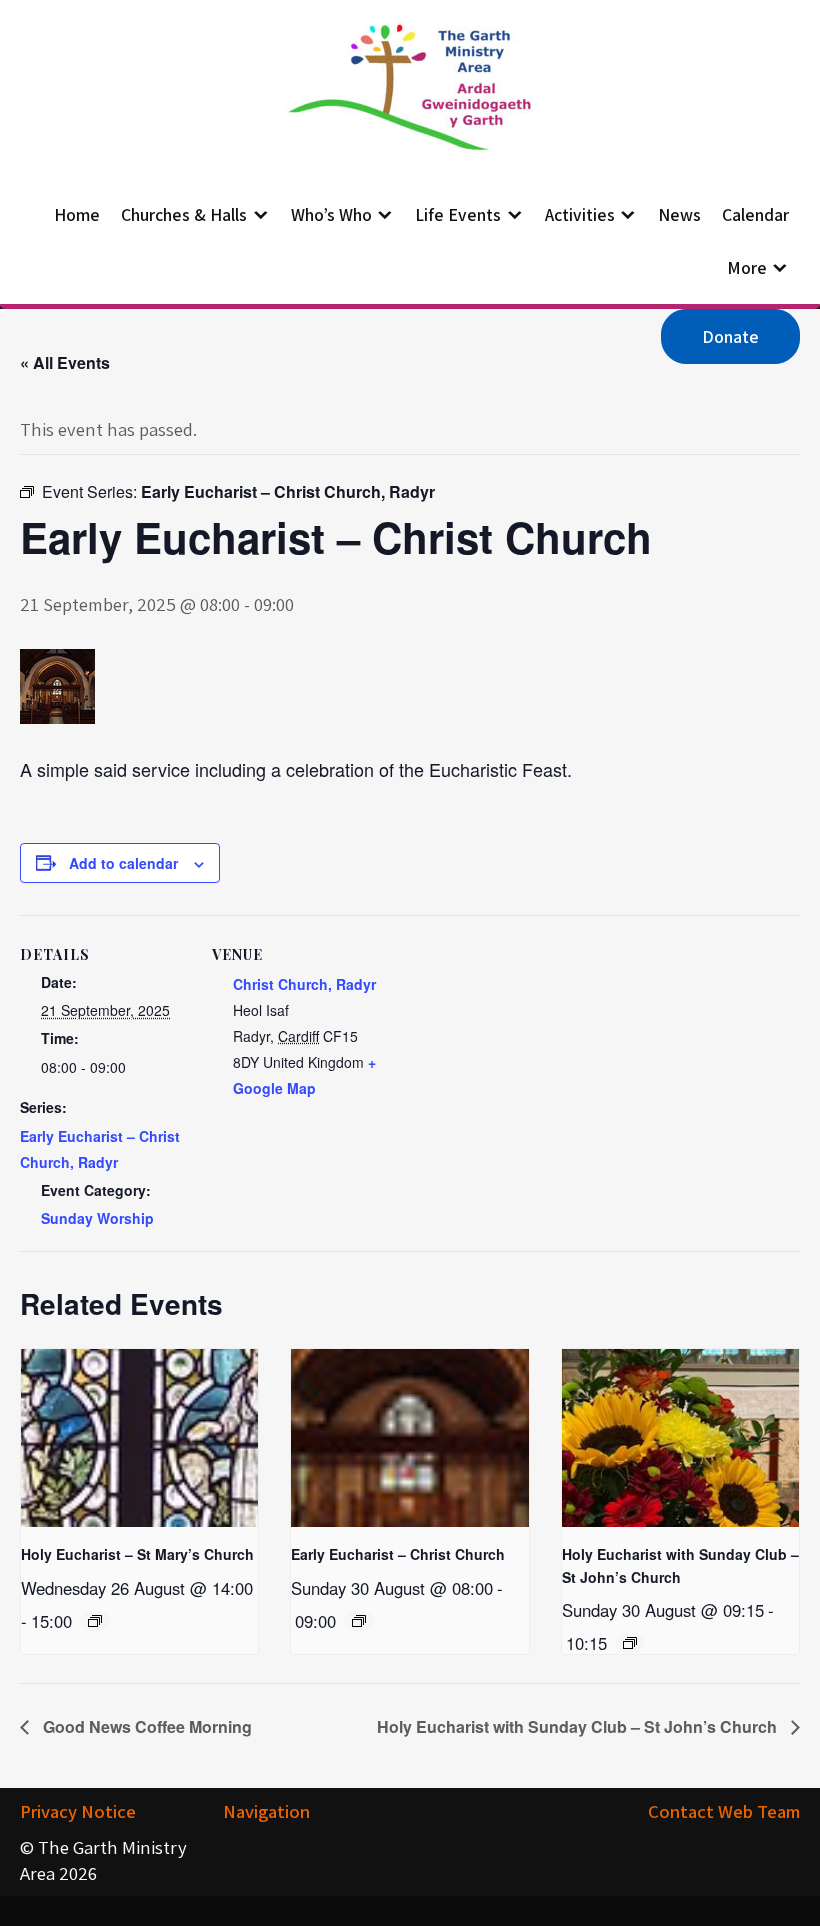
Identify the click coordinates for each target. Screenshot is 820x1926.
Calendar (755, 214)
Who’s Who (331, 214)
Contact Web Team (724, 1811)
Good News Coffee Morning (145, 1726)
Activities (580, 214)
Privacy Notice (78, 1811)
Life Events (458, 214)
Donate (730, 336)
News (679, 214)
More (747, 267)
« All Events (65, 362)
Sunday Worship (97, 1218)
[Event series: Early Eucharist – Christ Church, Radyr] (359, 1621)
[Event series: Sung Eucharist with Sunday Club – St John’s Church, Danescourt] (630, 1643)
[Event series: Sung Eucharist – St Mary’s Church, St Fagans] (95, 1621)
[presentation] (139, 1438)
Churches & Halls (184, 214)
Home (77, 214)
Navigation (266, 1811)
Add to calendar (123, 863)
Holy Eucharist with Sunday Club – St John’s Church (579, 1726)
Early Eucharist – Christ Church (398, 1554)
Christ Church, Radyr (304, 984)
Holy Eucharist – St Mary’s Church (137, 1554)
